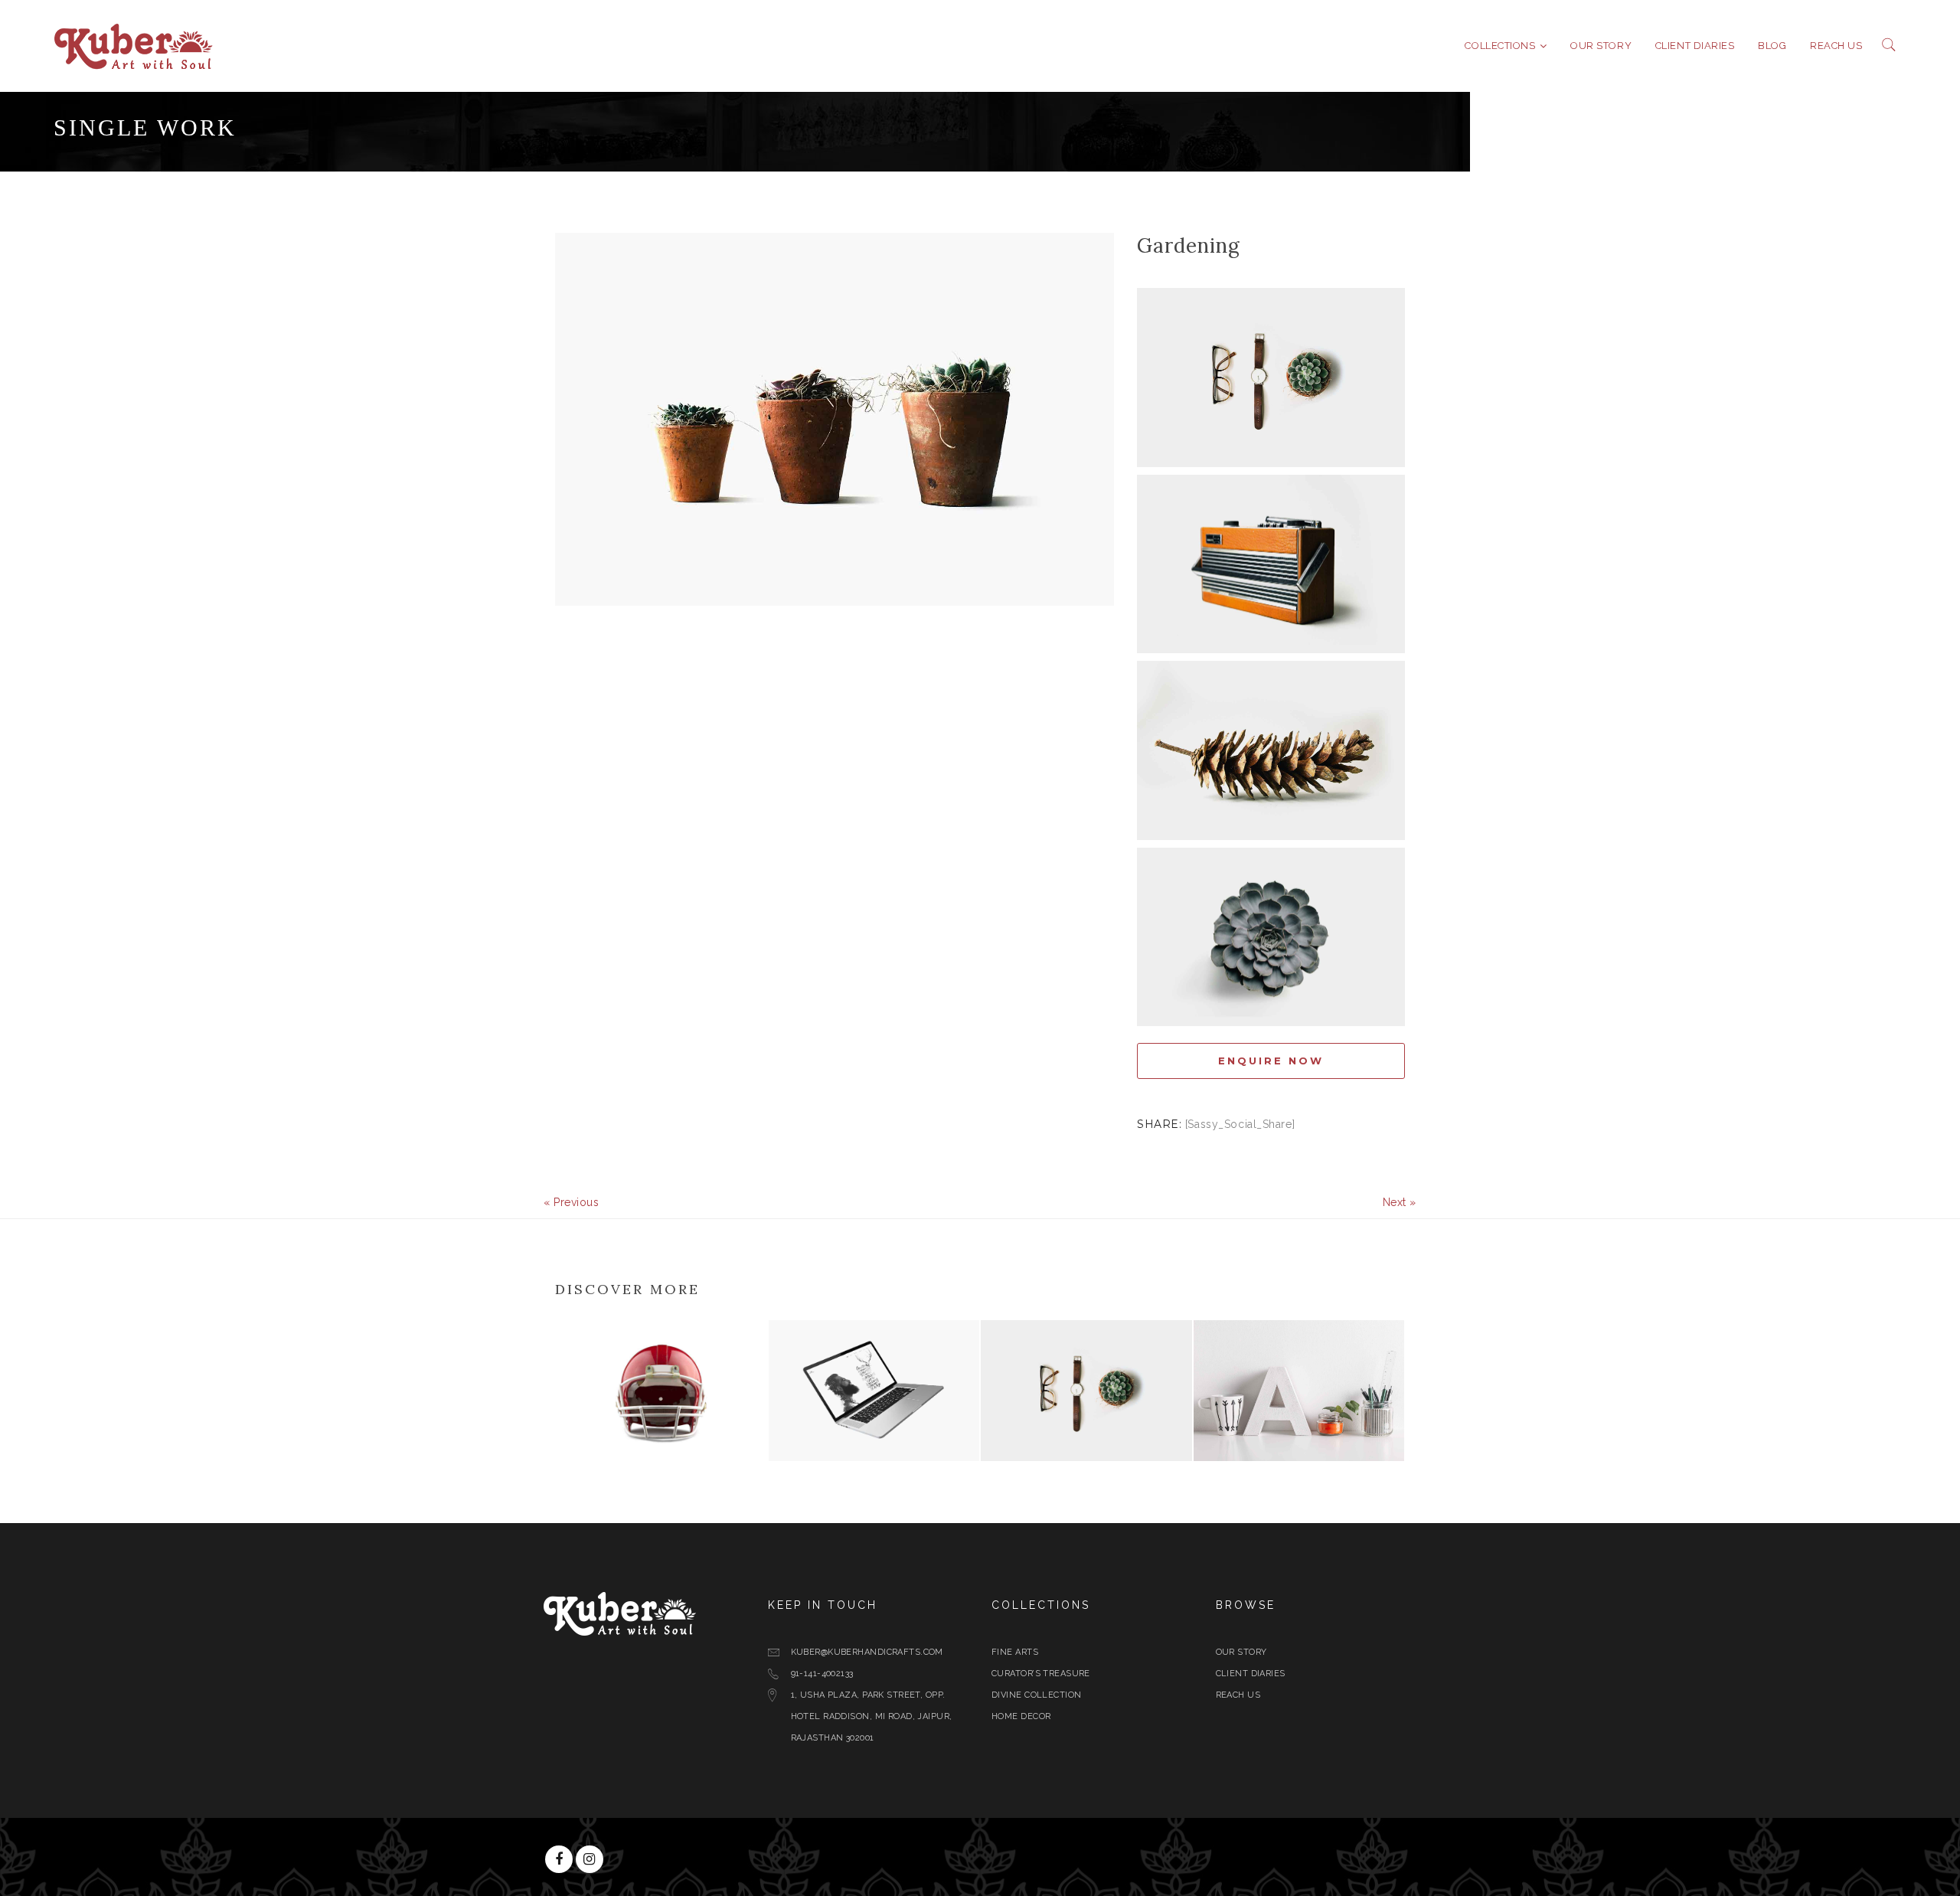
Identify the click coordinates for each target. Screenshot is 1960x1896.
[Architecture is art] (1388, 1450)
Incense (1021, 1429)
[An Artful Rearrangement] (751, 1450)
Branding (1012, 1448)
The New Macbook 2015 (868, 1429)
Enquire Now (1271, 1061)
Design (580, 1448)
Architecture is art (1285, 1429)
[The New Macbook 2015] (963, 1450)
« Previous (572, 1202)
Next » (1400, 1202)
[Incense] (1176, 1450)
